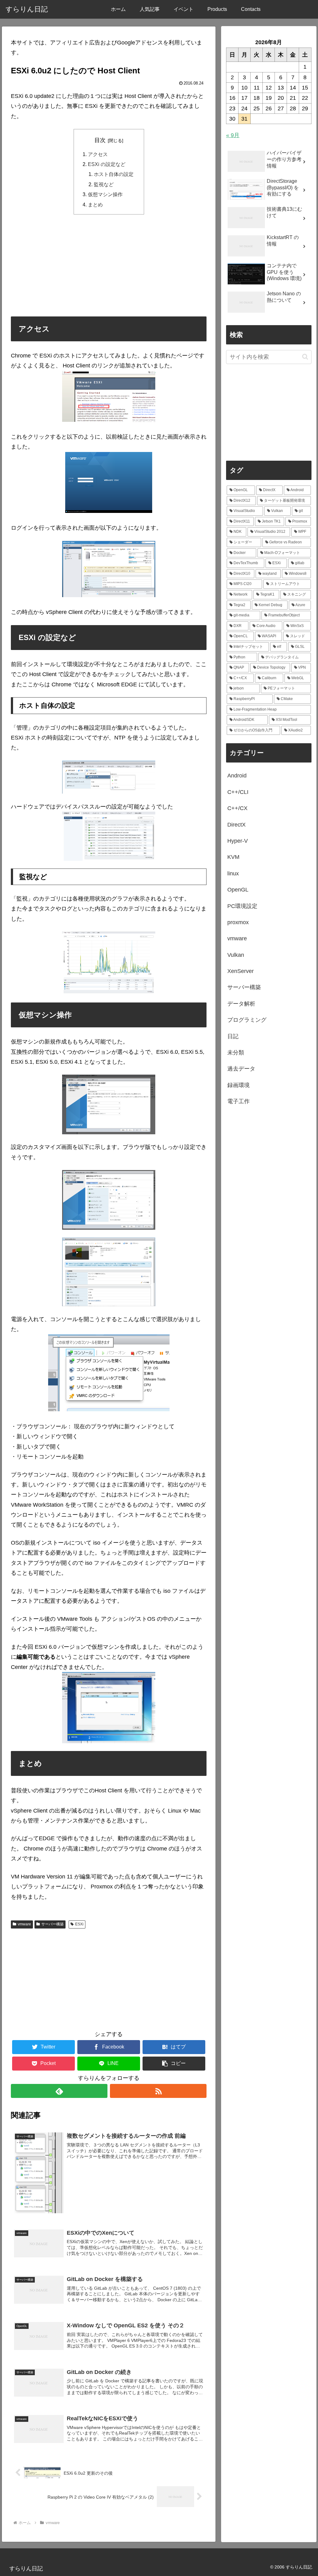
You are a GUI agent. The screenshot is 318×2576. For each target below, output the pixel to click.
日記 (233, 1036)
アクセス (98, 154)
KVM (233, 857)
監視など (104, 184)
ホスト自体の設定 (114, 174)
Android (237, 776)
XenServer (241, 971)
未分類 (236, 1053)
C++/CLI (238, 792)
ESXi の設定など (107, 164)
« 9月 (233, 135)
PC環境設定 (242, 906)
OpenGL (238, 890)
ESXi (79, 1924)
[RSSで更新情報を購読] (158, 2091)
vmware (24, 1924)
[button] (174, 2064)
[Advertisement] (109, 265)
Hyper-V (238, 841)
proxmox (238, 922)
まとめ (95, 205)
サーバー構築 (52, 1924)
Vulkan (236, 955)
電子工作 (238, 1101)
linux (233, 873)
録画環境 (238, 1085)
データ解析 (241, 1004)
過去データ (241, 1069)
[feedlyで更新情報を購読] (59, 2091)
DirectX (236, 825)
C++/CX (237, 808)
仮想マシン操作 (105, 194)
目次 (100, 140)
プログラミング (247, 1020)
